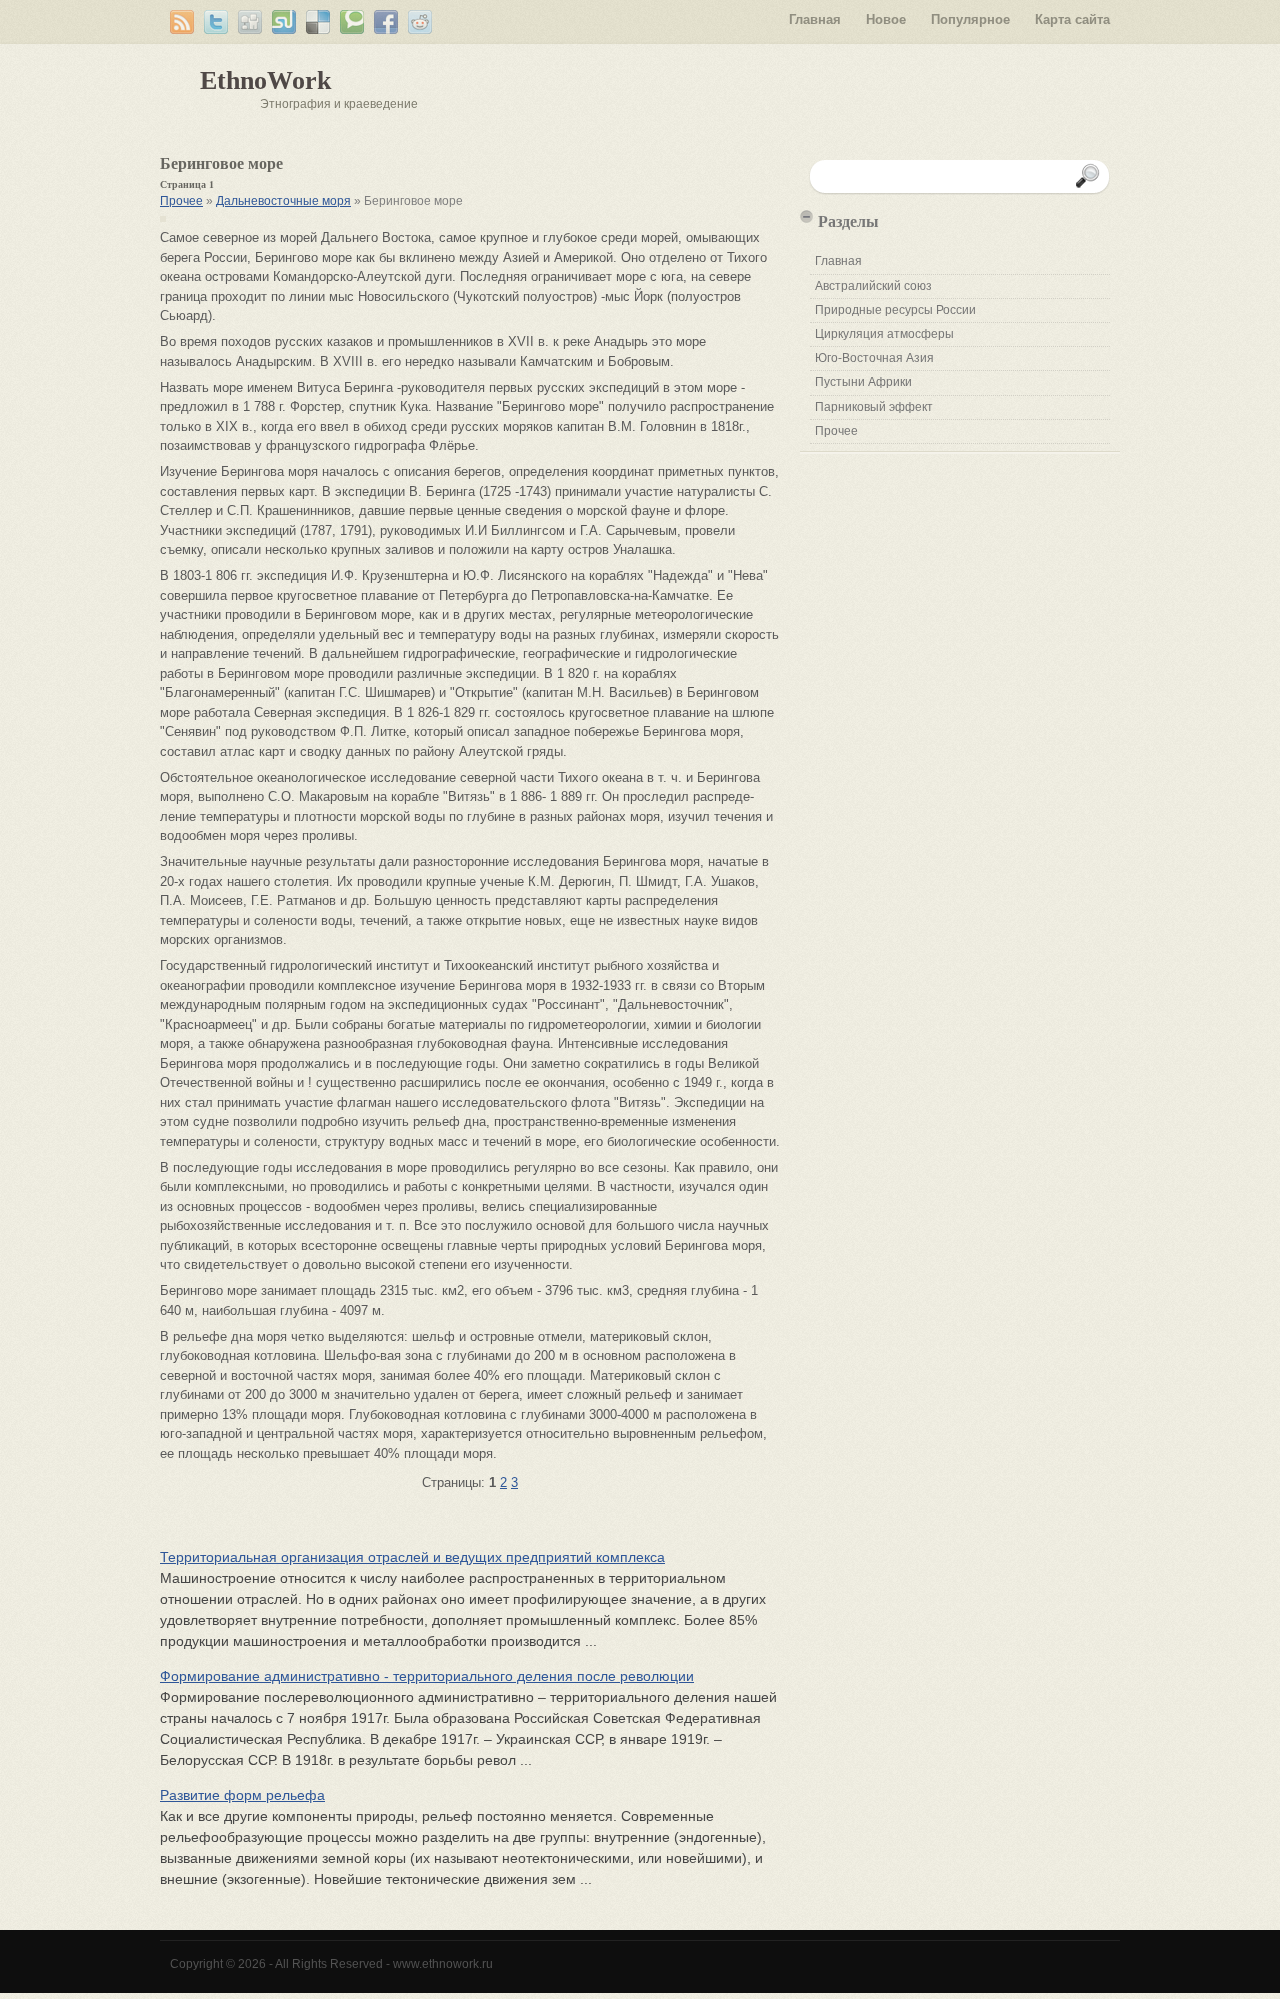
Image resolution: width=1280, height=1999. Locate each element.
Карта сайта (1072, 19)
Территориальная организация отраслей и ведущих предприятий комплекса (412, 1557)
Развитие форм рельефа (242, 1795)
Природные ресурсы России (895, 310)
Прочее (181, 201)
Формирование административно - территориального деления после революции (427, 1676)
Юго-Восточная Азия (874, 358)
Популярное (970, 19)
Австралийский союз (873, 286)
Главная (815, 19)
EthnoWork (265, 80)
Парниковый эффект (874, 407)
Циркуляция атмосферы (884, 334)
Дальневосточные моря (283, 201)
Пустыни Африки (863, 382)
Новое (886, 19)
